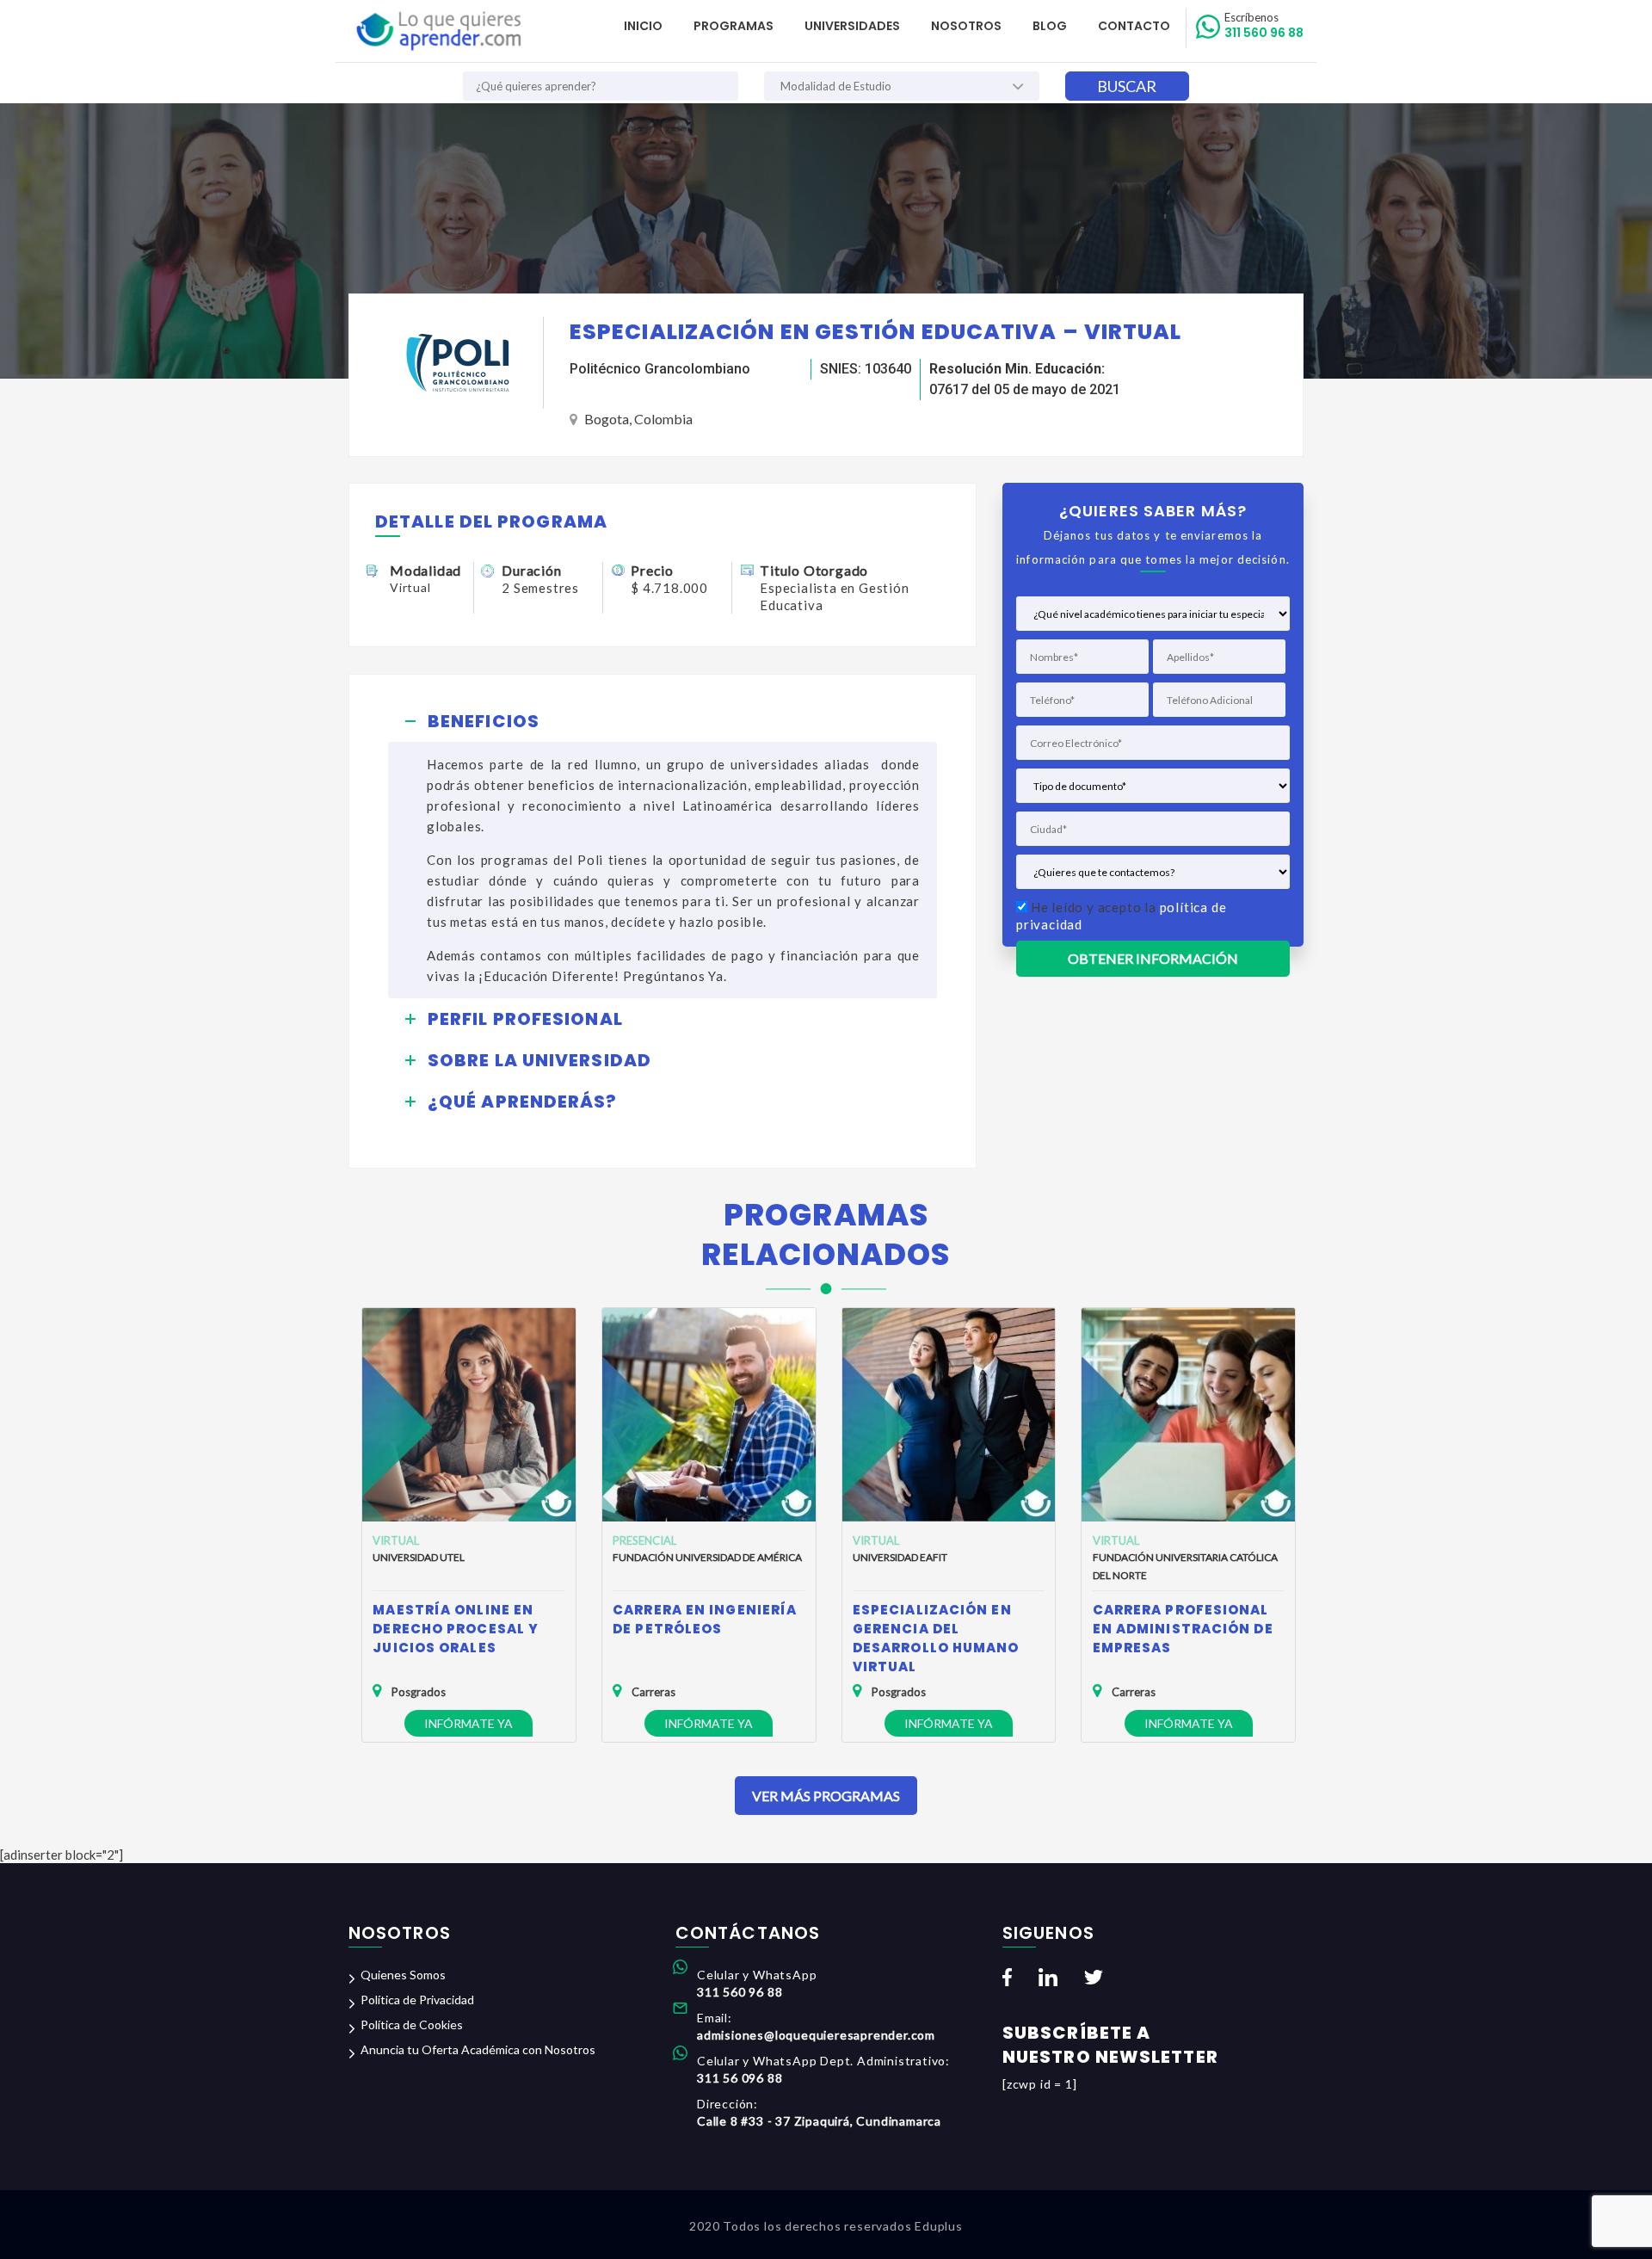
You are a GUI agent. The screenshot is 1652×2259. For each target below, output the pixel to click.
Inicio (643, 26)
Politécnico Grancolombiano (660, 369)
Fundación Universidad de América (707, 1557)
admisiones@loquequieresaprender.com (816, 2035)
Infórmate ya (468, 1723)
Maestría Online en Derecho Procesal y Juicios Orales (456, 1629)
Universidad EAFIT (900, 1557)
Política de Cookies (412, 2024)
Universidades (852, 26)
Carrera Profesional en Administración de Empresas (1183, 1629)
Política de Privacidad (417, 2000)
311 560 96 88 (1264, 26)
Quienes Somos (403, 1975)
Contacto (1134, 26)
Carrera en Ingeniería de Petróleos (705, 1619)
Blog (1050, 26)
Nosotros (966, 26)
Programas (734, 26)
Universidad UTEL (419, 1557)
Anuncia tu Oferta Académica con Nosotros (478, 2049)
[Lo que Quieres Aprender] (438, 31)
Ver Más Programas (826, 1796)
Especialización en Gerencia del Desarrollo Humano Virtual (936, 1638)
